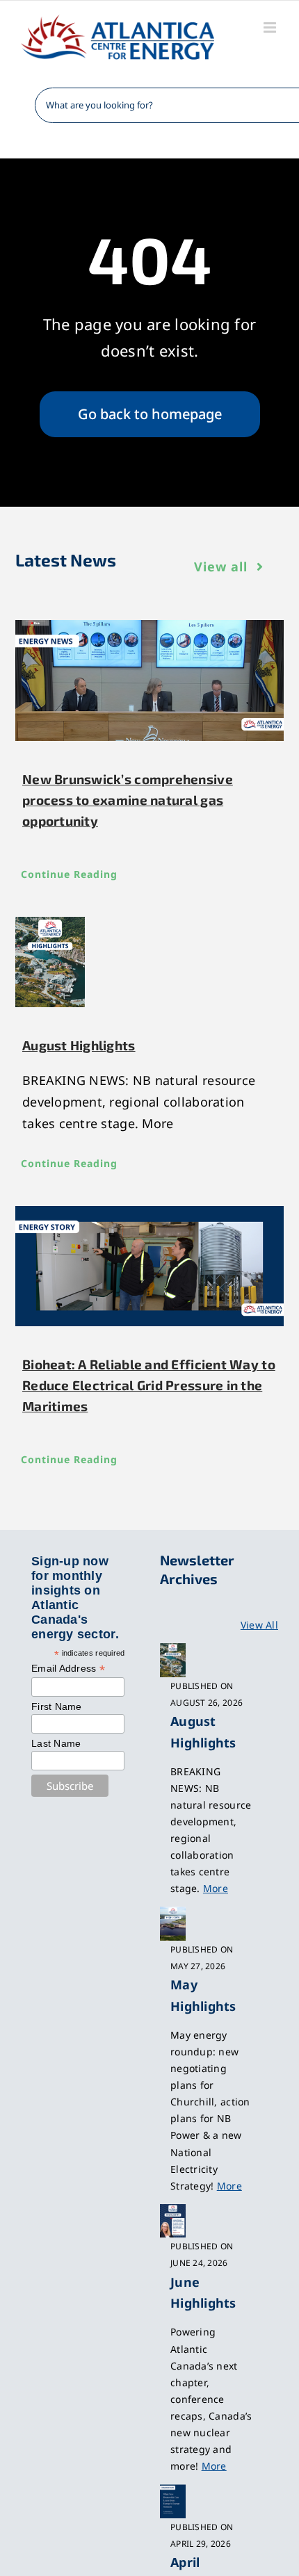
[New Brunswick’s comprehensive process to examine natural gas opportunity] (149, 680)
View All (259, 1625)
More (216, 1888)
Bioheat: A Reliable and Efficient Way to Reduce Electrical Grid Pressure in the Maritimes (149, 1385)
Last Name (56, 1743)
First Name (57, 1706)
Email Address (68, 1669)
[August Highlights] (149, 962)
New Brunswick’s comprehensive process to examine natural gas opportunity (128, 800)
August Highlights (79, 1045)
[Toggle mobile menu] (271, 27)
